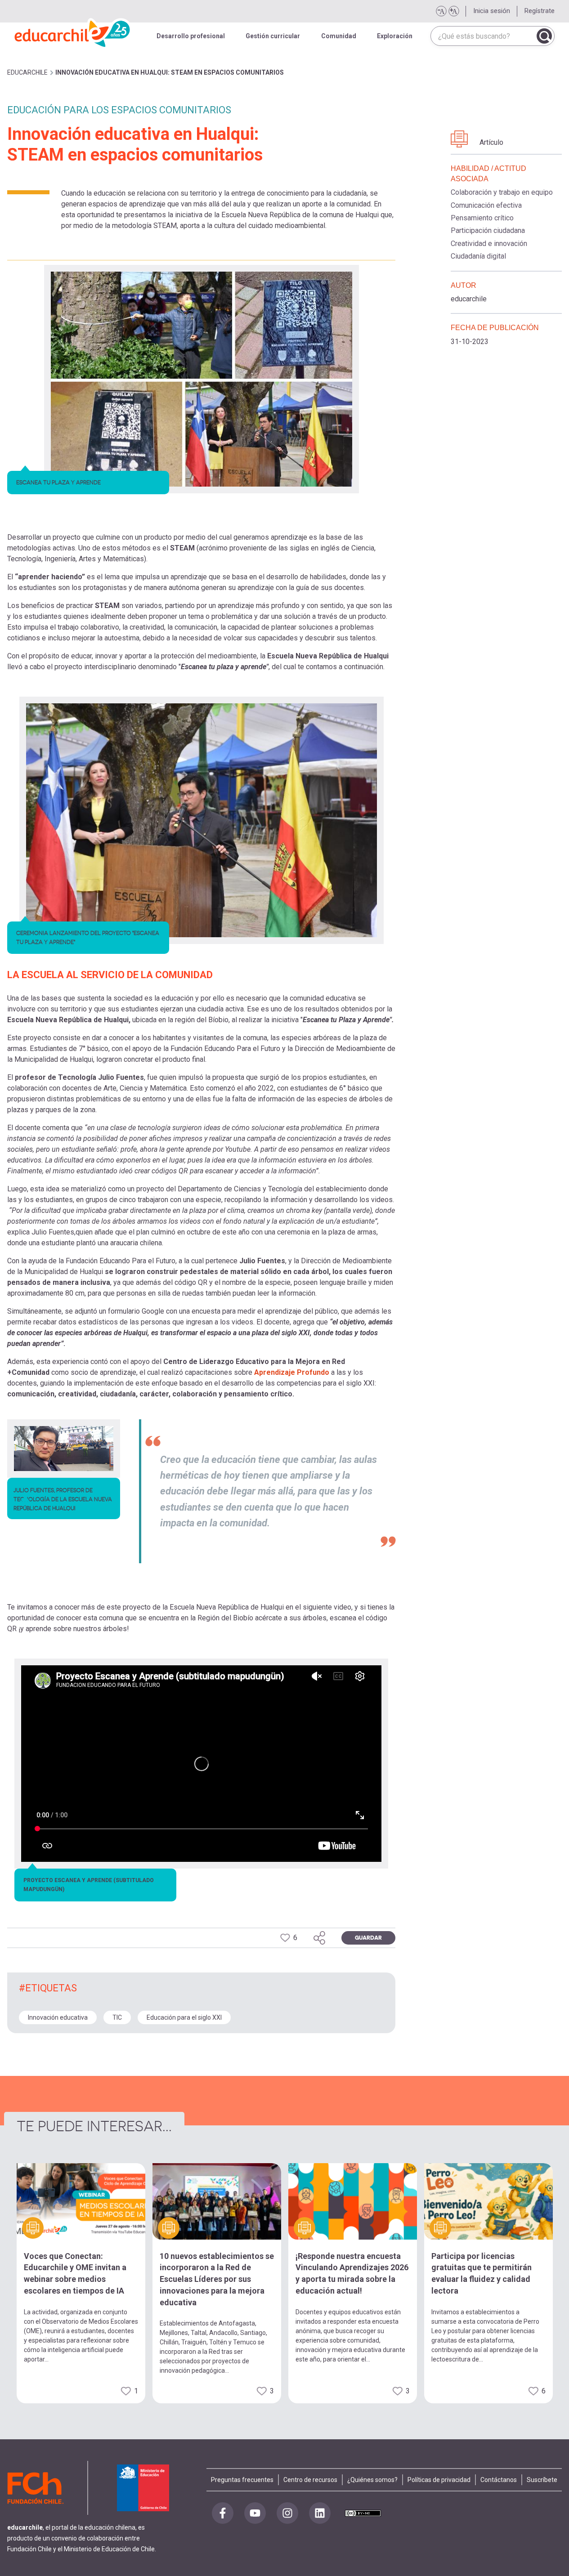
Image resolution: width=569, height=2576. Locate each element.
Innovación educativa (58, 2017)
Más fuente (453, 11)
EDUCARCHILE (27, 72)
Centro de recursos (310, 2480)
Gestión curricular (273, 36)
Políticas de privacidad (439, 2480)
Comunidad (339, 36)
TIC (117, 2017)
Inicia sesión (492, 11)
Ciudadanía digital (478, 256)
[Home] (73, 31)
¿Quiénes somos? (372, 2480)
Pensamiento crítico (482, 218)
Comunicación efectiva (486, 205)
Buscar (544, 36)
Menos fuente (441, 11)
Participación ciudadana (488, 230)
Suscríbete (542, 2480)
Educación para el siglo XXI (184, 2017)
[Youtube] (255, 2513)
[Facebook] (223, 2513)
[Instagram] (287, 2513)
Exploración (395, 36)
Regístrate (540, 11)
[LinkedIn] (320, 2513)
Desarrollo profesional (191, 36)
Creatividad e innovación (489, 244)
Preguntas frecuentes (242, 2480)
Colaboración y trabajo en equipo (502, 192)
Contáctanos (499, 2480)
